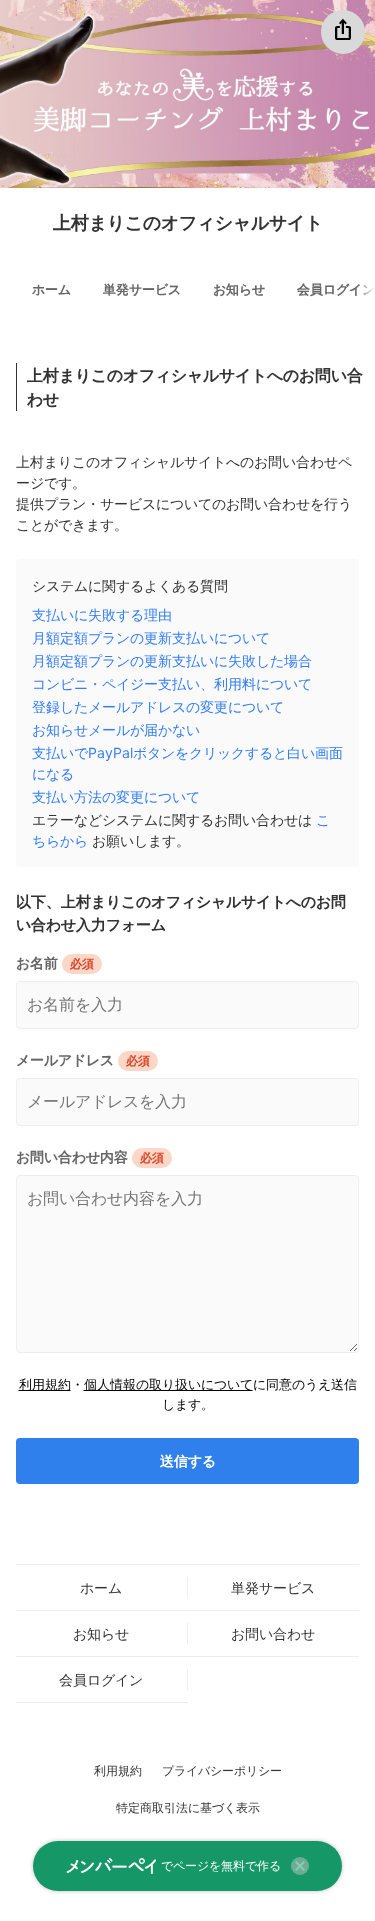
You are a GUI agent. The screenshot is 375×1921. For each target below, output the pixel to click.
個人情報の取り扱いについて (168, 1384)
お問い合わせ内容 (72, 1156)
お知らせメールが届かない (116, 729)
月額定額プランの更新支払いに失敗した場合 (172, 660)
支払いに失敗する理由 (102, 614)
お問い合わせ (273, 1633)
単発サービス (142, 289)
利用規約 (45, 1384)
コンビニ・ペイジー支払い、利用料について (172, 683)
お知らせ (239, 289)
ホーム (51, 289)
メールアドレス (65, 1059)
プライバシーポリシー (222, 1770)
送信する (188, 1461)
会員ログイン (101, 1679)
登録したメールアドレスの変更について (158, 706)
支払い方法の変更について (116, 796)
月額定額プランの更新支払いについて (151, 637)
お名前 (37, 962)
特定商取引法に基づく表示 (188, 1807)
